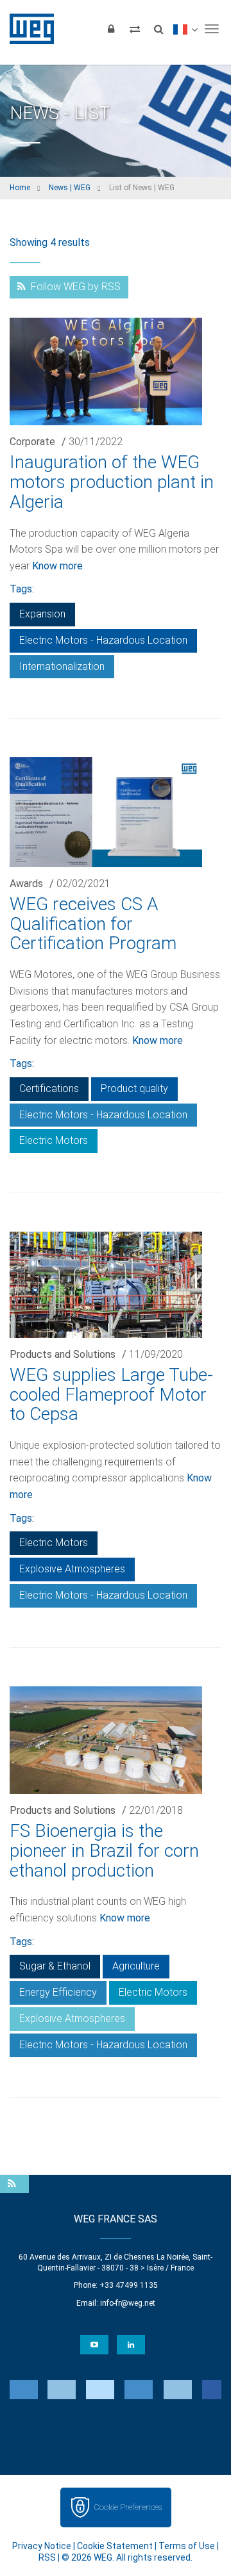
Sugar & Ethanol (55, 1966)
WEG (27, 29)
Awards (26, 884)
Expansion (42, 614)
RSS (47, 2557)
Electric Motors (54, 1140)
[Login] (111, 29)
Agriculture (136, 1966)
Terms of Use (187, 2546)
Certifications (49, 1088)
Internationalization (62, 666)
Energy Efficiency (58, 1992)
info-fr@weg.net (128, 2303)
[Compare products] (135, 29)
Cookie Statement (115, 2546)
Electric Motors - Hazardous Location (103, 640)
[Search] (158, 29)
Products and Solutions (63, 1354)
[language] (185, 29)
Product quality (134, 1088)
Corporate (32, 442)
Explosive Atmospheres (72, 1569)
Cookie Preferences (128, 2507)
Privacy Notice (42, 2546)
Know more (57, 566)
